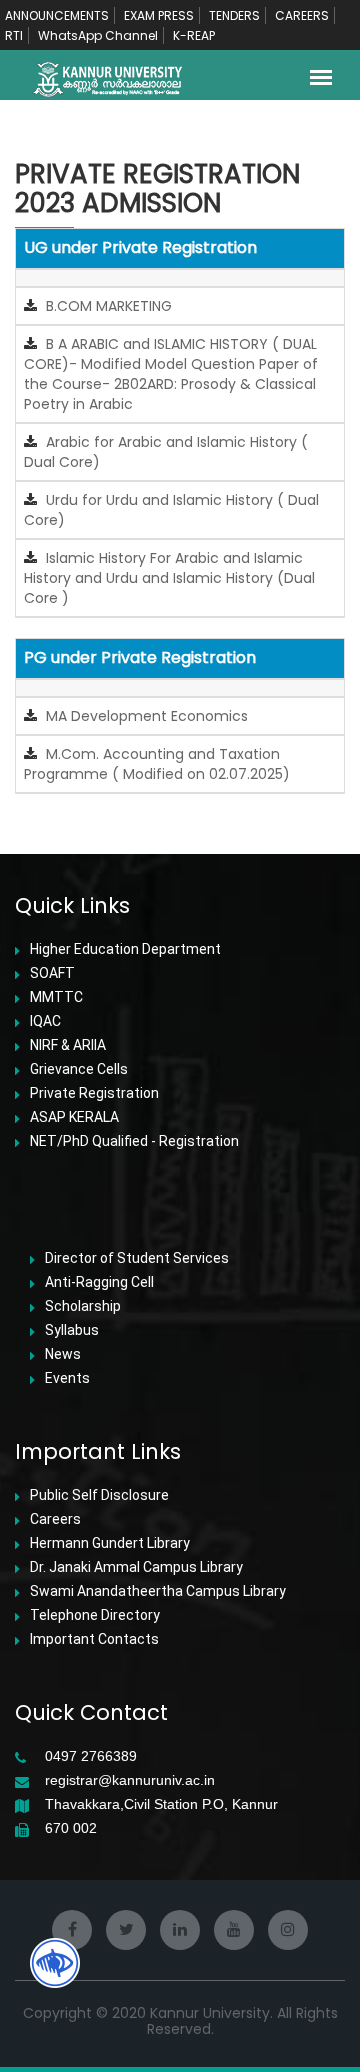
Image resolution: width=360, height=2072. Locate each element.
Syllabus (72, 1330)
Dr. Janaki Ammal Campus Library (136, 1567)
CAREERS (302, 15)
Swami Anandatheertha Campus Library (158, 1591)
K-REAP (194, 35)
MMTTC (56, 997)
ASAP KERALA (74, 1117)
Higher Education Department (125, 949)
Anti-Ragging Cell (99, 1282)
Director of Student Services (137, 1258)
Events (67, 1378)
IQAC (45, 1021)
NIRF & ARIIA (68, 1045)
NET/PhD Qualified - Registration (134, 1141)
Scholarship (83, 1306)
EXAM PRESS (159, 15)
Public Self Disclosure (99, 1495)
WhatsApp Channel (98, 35)
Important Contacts (94, 1639)
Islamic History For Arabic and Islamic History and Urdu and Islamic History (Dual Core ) (169, 578)
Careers (55, 1519)
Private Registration (94, 1093)
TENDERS (234, 15)
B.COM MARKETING (107, 306)
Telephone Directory (95, 1615)
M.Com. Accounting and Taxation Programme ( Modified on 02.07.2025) (157, 764)
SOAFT (52, 973)
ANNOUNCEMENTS (57, 15)
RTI (14, 35)
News (63, 1354)
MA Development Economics (145, 716)
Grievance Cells (79, 1069)
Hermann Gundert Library (110, 1543)
